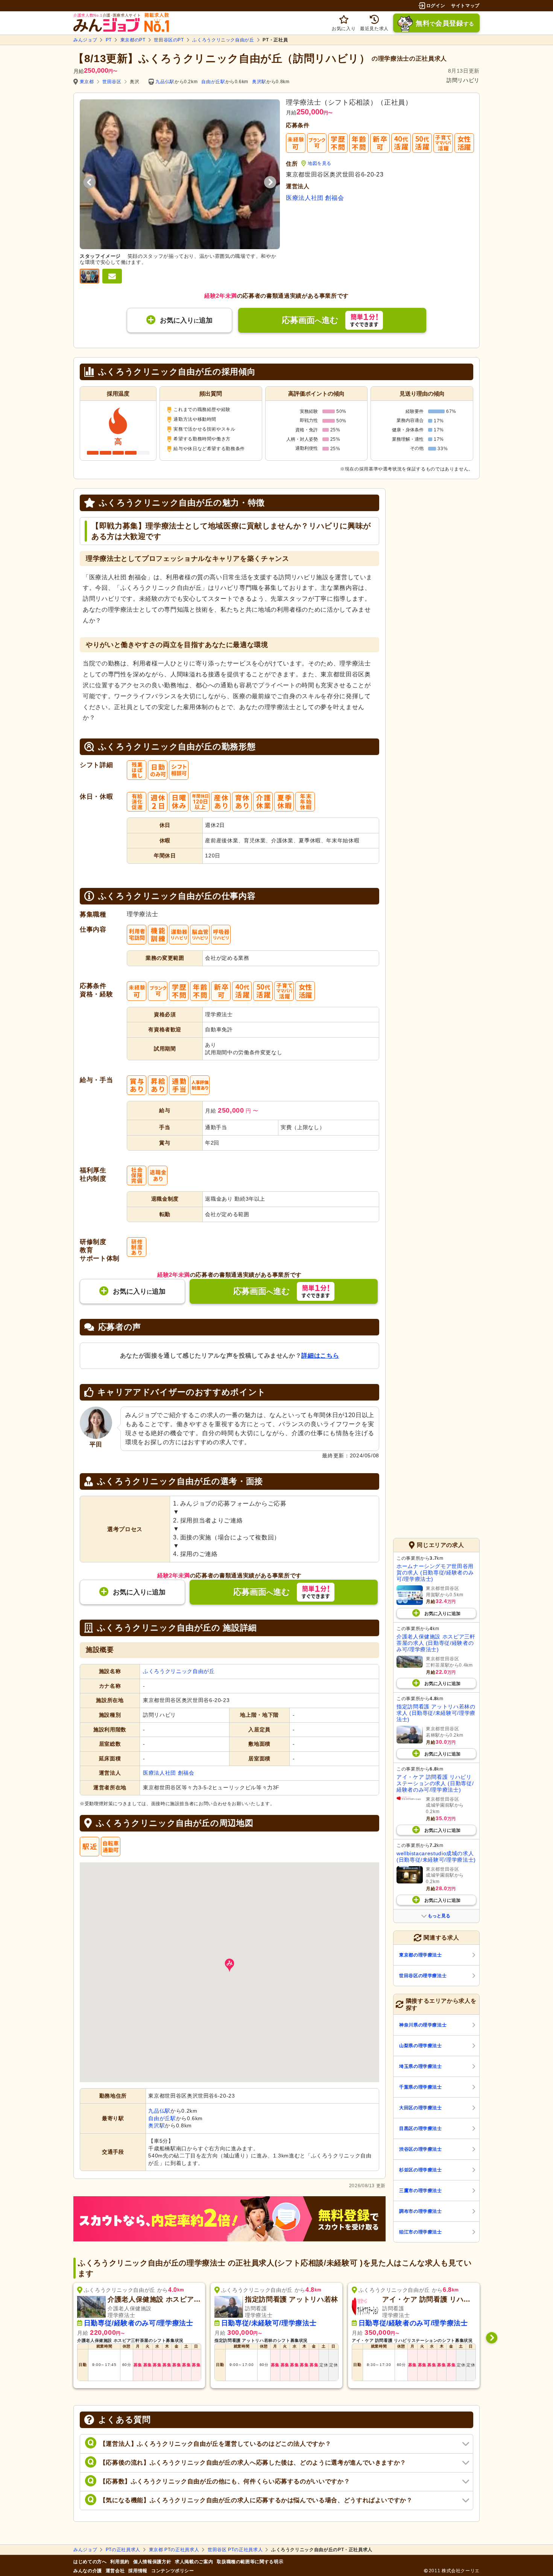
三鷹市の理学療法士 (421, 2191)
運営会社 (115, 2571)
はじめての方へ (90, 2562)
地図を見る (320, 163)
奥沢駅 (259, 82)
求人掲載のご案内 (194, 2562)
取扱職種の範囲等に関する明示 (250, 2562)
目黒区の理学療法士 (421, 2128)
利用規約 (120, 2562)
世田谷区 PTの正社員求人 (235, 2550)
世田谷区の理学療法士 (423, 1976)
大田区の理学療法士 (421, 2108)
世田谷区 (112, 82)
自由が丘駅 (213, 82)
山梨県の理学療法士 (421, 2046)
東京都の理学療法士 (421, 1955)
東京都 (87, 82)
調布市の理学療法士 (421, 2211)
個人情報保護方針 (152, 2562)
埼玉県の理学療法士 (421, 2066)
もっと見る (439, 1916)
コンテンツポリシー (173, 2571)
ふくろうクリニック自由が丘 (223, 40)
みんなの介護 (88, 2571)
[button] (229, 1965)
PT (109, 40)
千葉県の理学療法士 (421, 2087)
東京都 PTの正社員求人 (174, 2550)
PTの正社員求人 (123, 2550)
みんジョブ (85, 40)
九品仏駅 (165, 82)
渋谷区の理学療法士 (421, 2149)
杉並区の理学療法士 (421, 2170)
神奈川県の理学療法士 (423, 2025)
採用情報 (138, 2571)
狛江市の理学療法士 (421, 2232)
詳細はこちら (320, 1356)
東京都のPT (133, 40)
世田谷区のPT (169, 40)
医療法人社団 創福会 (315, 198)
